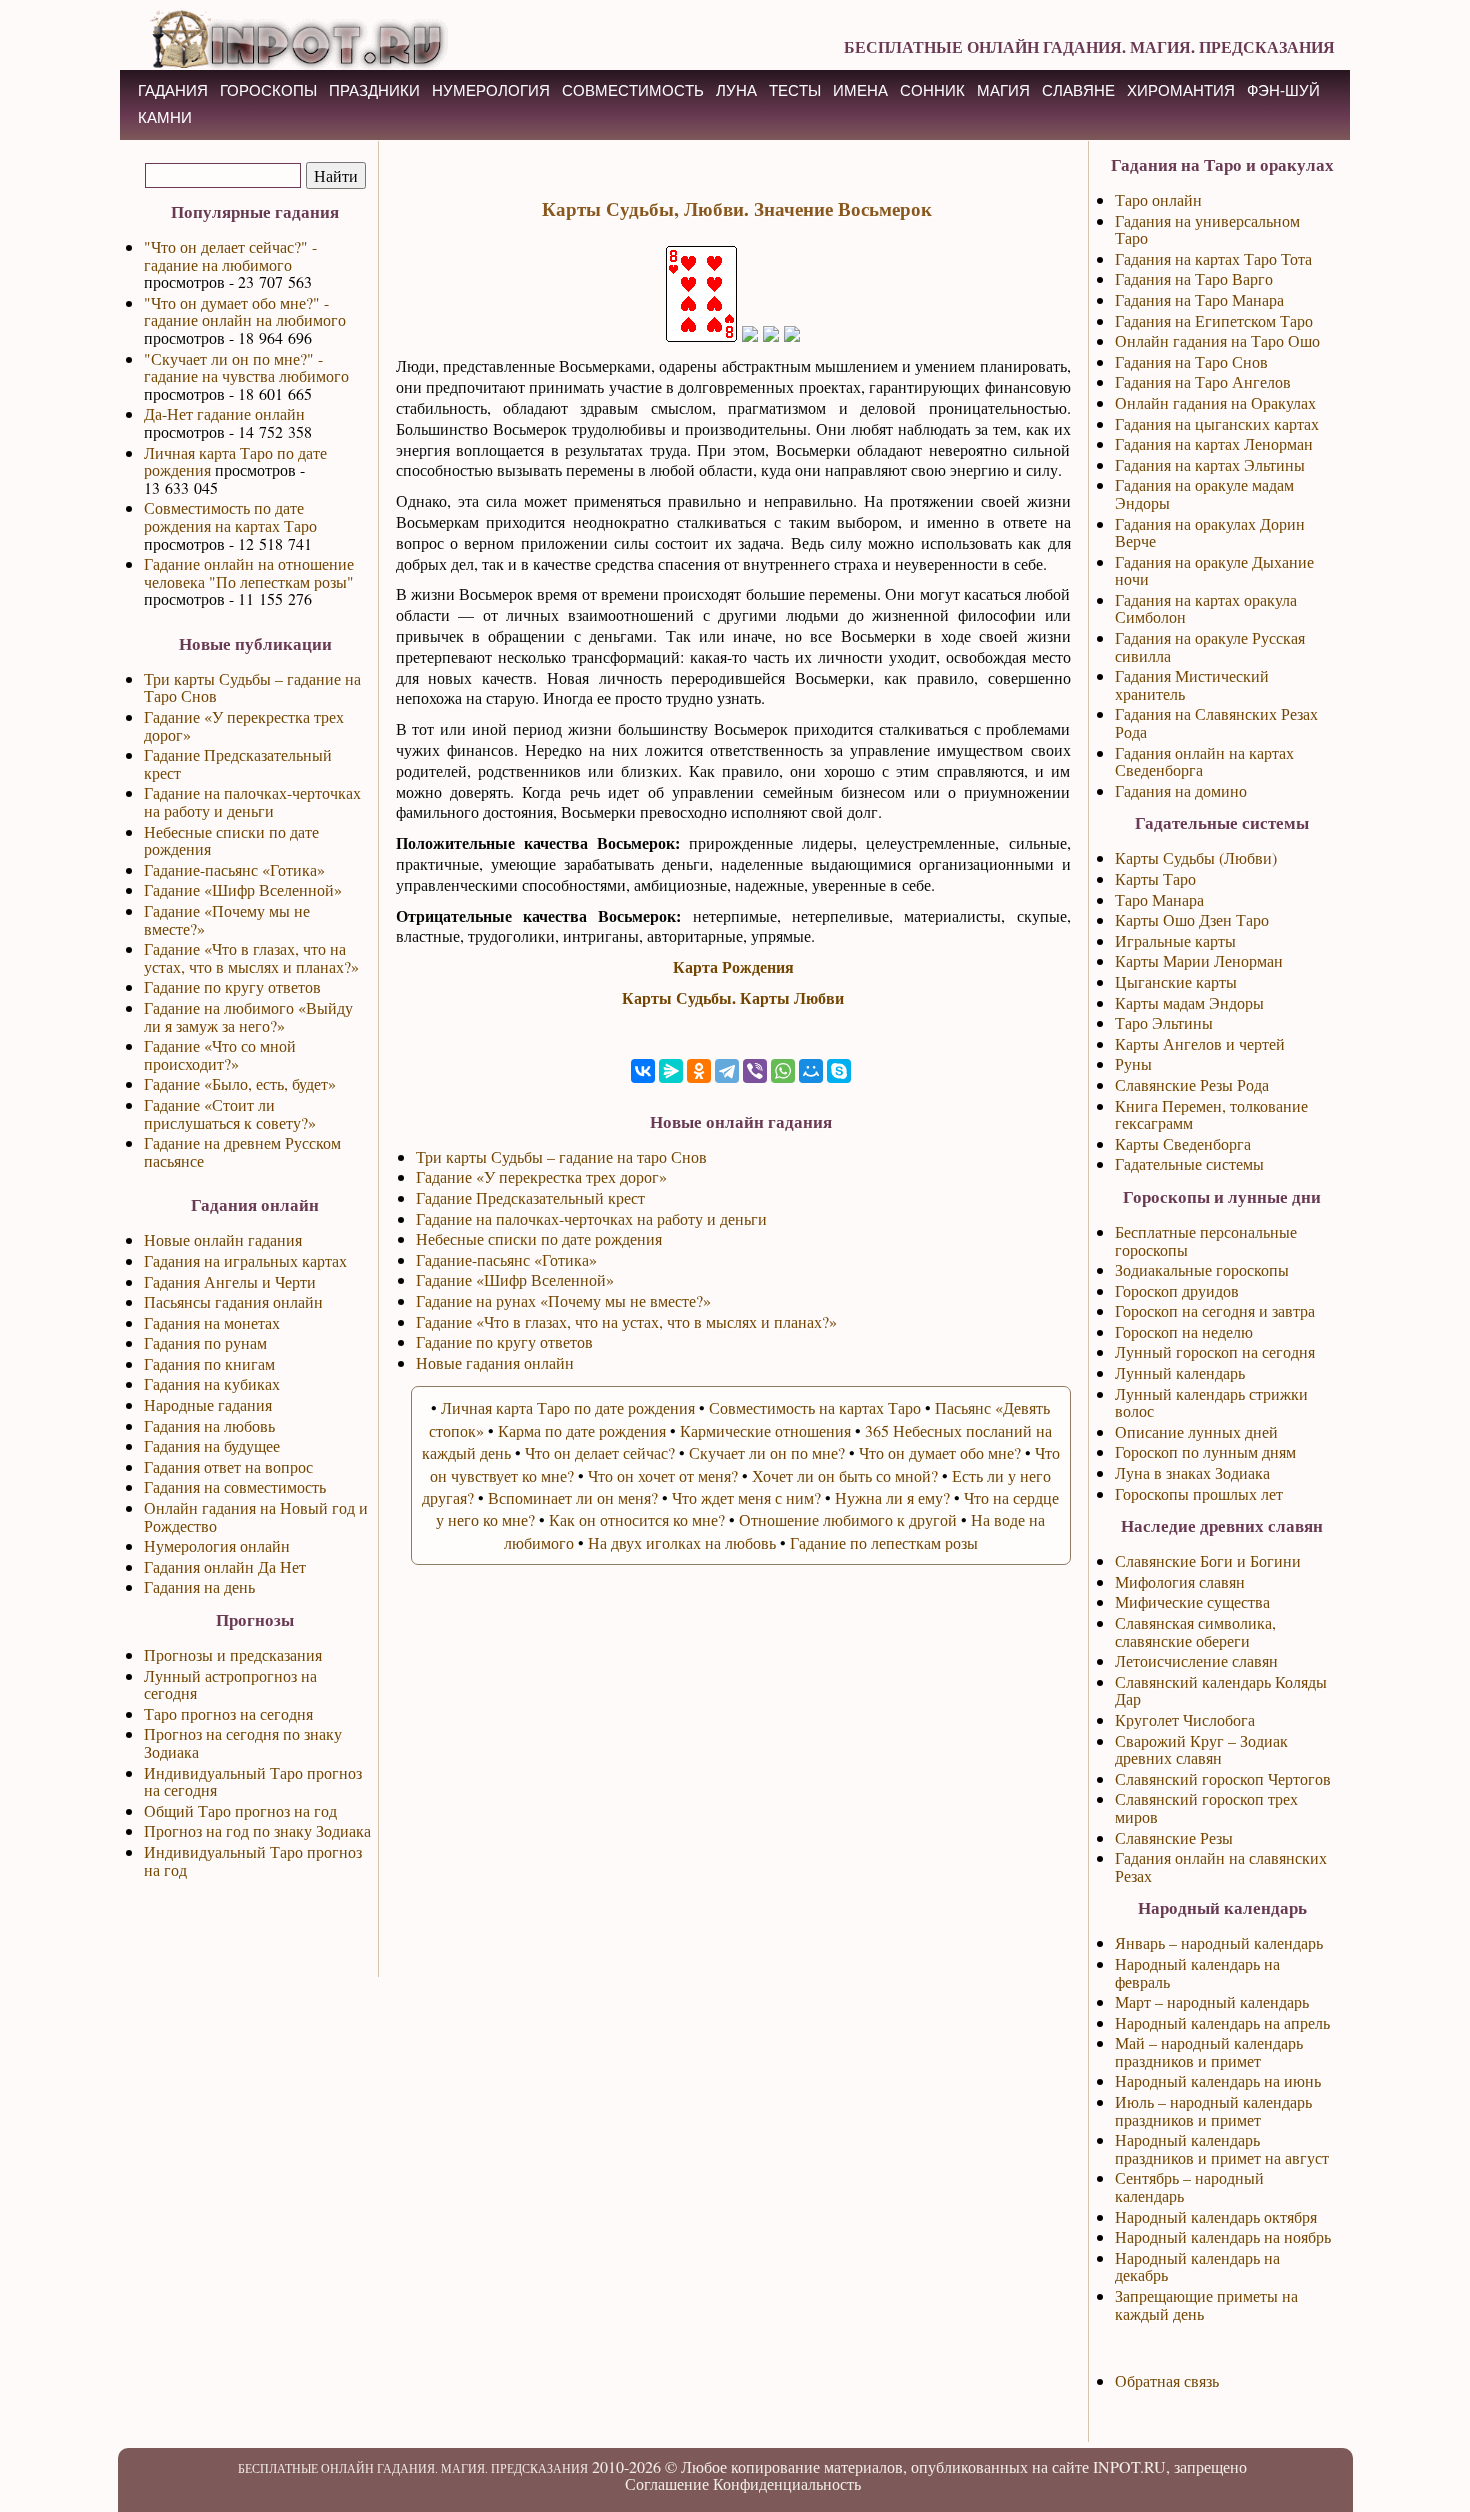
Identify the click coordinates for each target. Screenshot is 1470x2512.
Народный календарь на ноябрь (1223, 2236)
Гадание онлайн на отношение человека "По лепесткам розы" (249, 572)
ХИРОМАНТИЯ (1181, 90)
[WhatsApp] (783, 1071)
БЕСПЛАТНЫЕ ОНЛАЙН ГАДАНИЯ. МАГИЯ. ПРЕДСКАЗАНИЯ (1089, 46)
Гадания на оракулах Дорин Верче (1210, 532)
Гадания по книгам (209, 1363)
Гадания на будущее (212, 1445)
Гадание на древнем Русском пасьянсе (242, 1151)
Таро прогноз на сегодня (228, 1713)
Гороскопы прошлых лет (1199, 1493)
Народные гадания (208, 1404)
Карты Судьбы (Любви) (1196, 857)
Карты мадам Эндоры (1189, 1002)
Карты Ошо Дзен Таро (1192, 919)
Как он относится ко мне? (637, 1519)
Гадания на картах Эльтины (1210, 464)
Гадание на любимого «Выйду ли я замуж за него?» (248, 1016)
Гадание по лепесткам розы (884, 1542)
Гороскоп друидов (1177, 1290)
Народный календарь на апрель (1222, 2022)
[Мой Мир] (811, 1071)
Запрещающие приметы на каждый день (1206, 2304)
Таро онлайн (1158, 199)
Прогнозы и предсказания (233, 1654)
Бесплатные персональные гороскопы (1206, 1240)
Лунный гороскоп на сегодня (1215, 1351)
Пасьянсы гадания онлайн (233, 1301)
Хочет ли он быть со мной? (845, 1475)
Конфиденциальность (787, 2483)
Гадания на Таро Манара (1199, 299)
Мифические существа (1192, 1601)
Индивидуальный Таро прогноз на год (253, 1860)
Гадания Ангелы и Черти (230, 1281)
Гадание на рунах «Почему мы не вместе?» (563, 1300)
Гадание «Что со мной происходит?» (220, 1054)
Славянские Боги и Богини (1208, 1560)
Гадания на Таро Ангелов (1203, 381)
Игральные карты (1175, 940)
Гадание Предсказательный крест (238, 763)
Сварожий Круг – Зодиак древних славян (1201, 1749)
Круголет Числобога (1185, 1719)
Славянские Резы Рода (1192, 1084)
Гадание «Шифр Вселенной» (243, 889)
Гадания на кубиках (212, 1383)
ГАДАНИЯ (173, 90)
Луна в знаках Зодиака (1192, 1472)
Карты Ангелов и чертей (1200, 1043)
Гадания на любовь (209, 1425)
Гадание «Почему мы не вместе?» (227, 919)
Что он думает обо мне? (940, 1452)
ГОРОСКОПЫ (268, 90)
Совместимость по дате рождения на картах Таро (230, 516)
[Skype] (839, 1071)
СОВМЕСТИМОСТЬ (633, 90)
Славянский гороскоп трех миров (1206, 1807)
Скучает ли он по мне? (767, 1452)
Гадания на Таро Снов (1191, 361)
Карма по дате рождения (582, 1430)
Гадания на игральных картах (245, 1260)
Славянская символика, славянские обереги (1195, 1631)
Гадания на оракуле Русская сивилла (1210, 646)
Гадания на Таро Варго (1194, 278)
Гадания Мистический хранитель (1192, 684)
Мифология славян (1180, 1581)
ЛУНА (736, 90)
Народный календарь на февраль (1197, 1972)
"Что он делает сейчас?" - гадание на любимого (230, 255)
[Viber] (755, 1071)
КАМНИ (165, 117)
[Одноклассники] (699, 1071)
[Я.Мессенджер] (671, 1071)
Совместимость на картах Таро (815, 1407)
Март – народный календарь (1212, 2001)
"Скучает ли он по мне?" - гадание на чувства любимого (246, 367)
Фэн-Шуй (1283, 90)
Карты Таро (1155, 878)
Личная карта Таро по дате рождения (235, 461)
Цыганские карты (1176, 981)
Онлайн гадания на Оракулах (1215, 402)
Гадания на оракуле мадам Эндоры (1204, 493)
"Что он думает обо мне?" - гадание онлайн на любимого (245, 311)
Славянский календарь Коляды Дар (1221, 1690)
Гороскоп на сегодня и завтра (1215, 1310)
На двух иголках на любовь (682, 1542)
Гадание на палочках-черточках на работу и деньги (252, 801)
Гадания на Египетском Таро (1214, 320)
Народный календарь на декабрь (1197, 2266)
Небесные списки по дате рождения (231, 840)
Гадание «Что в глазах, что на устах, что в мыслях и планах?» (251, 957)
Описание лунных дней (1196, 1431)
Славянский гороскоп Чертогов (1223, 1778)
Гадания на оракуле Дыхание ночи (1214, 570)
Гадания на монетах (212, 1322)
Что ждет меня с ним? (746, 1497)
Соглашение (667, 2483)
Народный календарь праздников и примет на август (1222, 2148)
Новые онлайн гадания (223, 1239)
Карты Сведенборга (1183, 1143)
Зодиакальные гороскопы (1202, 1269)
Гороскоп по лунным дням (1205, 1451)
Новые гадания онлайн (495, 1362)
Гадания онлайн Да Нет (225, 1566)
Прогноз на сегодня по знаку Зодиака (243, 1742)
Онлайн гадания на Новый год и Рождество (256, 1516)
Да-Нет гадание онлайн (224, 413)
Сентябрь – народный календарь (1189, 2186)
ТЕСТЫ (795, 90)
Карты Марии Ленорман (1199, 960)
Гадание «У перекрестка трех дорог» (244, 725)
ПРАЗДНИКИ (374, 90)
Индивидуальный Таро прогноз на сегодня (253, 1781)
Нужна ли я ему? (892, 1497)
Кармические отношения (765, 1430)
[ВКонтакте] (643, 1071)
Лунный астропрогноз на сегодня (230, 1684)
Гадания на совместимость (235, 1486)
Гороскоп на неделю (1184, 1331)
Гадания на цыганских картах (1217, 423)
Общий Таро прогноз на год (240, 1810)
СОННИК (932, 90)
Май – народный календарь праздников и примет (1209, 2051)
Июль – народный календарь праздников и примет (1213, 2110)
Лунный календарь (1180, 1372)
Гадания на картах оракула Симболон (1206, 608)
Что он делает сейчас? (600, 1452)
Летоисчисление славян (1196, 1660)
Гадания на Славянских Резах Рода (1216, 722)
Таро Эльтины (1164, 1022)
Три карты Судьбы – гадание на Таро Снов (252, 687)
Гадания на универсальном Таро (1207, 229)
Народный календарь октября (1216, 2216)
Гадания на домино (1181, 790)
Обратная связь (1167, 2380)
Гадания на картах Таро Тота (1213, 258)
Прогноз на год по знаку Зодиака (257, 1830)
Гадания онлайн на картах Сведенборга (1204, 761)
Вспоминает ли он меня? (573, 1497)
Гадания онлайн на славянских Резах (1221, 1866)
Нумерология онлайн (217, 1545)
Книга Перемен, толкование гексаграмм (1211, 1114)
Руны (1133, 1063)
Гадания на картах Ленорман (1214, 443)
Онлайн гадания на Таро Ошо (1217, 340)
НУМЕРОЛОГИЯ (491, 90)
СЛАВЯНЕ (1078, 90)
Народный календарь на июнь (1218, 2080)
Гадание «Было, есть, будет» (240, 1083)
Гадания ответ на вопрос (228, 1466)
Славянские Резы (1174, 1837)
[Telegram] (727, 1071)
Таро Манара (1159, 899)
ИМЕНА (860, 90)
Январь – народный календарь (1219, 1942)
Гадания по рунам (205, 1342)
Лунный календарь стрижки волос (1211, 1402)
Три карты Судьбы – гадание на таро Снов (561, 1156)
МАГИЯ (1003, 90)
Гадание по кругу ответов (232, 986)
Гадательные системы (1189, 1163)
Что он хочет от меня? (663, 1475)
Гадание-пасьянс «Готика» (234, 869)
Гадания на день (199, 1586)
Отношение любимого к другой (848, 1519)
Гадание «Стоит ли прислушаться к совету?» (230, 1113)
